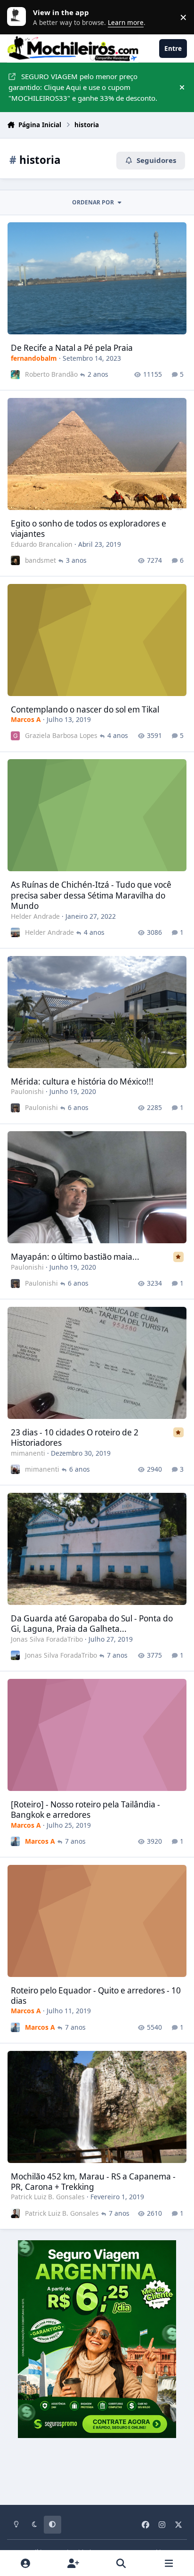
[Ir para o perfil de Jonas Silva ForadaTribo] (15, 1655)
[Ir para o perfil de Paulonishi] (15, 1108)
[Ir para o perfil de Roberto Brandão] (15, 375)
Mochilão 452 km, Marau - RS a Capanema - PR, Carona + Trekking (93, 2182)
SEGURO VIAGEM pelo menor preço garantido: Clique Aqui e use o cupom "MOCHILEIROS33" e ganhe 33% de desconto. (83, 87)
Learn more (19, 17)
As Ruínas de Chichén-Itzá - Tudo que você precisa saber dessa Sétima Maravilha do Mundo (91, 895)
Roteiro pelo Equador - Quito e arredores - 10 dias (96, 1996)
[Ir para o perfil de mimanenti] (15, 1469)
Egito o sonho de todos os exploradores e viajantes (89, 529)
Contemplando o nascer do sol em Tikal (85, 709)
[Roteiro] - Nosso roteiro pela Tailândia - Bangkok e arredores (85, 1810)
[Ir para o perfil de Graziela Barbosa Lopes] (15, 736)
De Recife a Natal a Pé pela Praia (72, 348)
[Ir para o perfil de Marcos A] (15, 1841)
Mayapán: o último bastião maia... (75, 1257)
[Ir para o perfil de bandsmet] (15, 560)
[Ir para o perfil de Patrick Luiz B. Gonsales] (15, 2213)
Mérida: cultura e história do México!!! (82, 1081)
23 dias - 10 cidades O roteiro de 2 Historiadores (75, 1438)
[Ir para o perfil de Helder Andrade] (15, 932)
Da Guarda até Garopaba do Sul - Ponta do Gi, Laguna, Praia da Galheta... (92, 1624)
